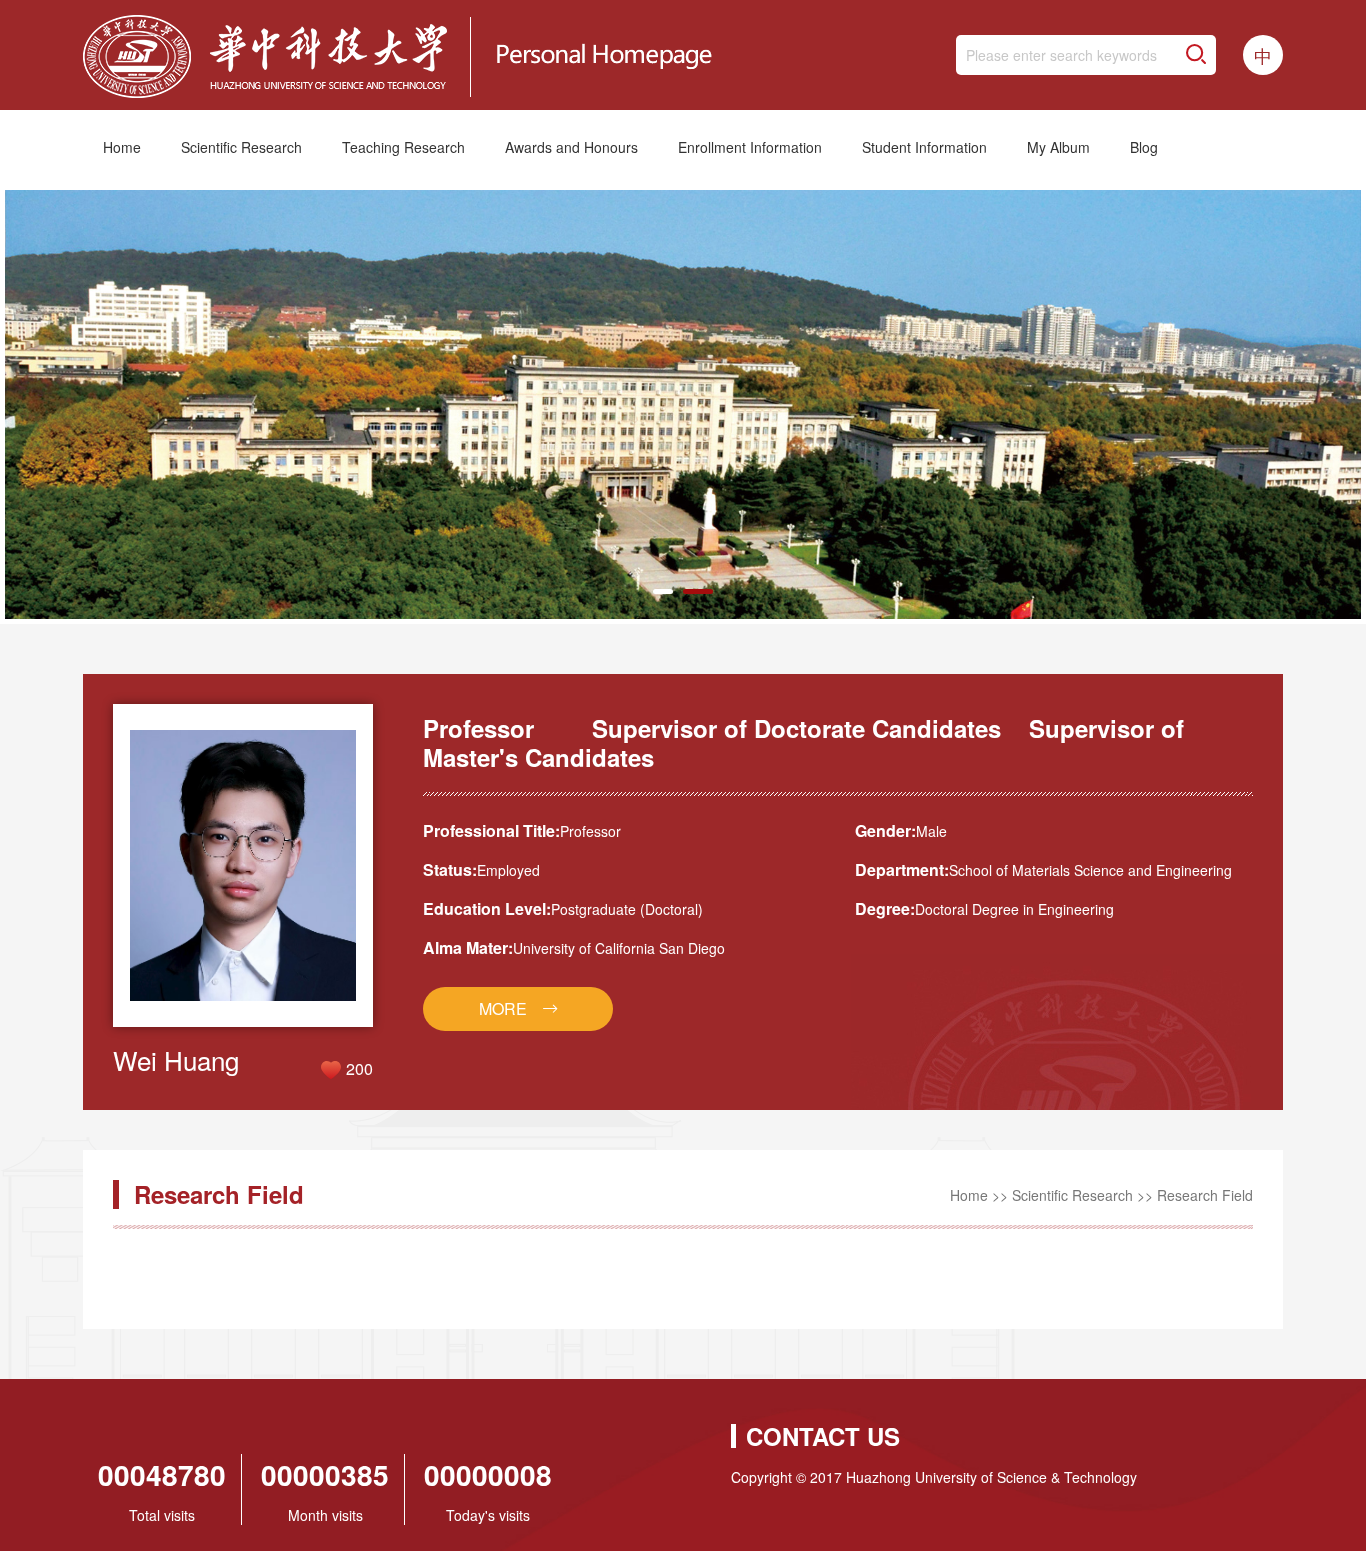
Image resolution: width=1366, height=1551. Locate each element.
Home (122, 147)
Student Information (924, 147)
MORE (503, 1008)
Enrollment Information (750, 147)
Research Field (1205, 1195)
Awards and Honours (571, 147)
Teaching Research (403, 147)
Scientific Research (241, 147)
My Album (1058, 147)
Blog (1144, 147)
